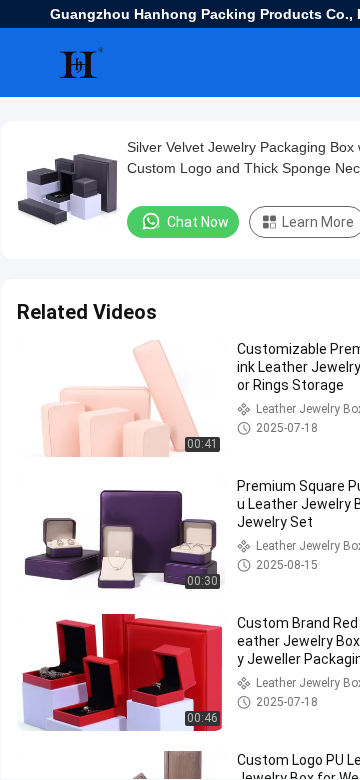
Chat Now (198, 222)
